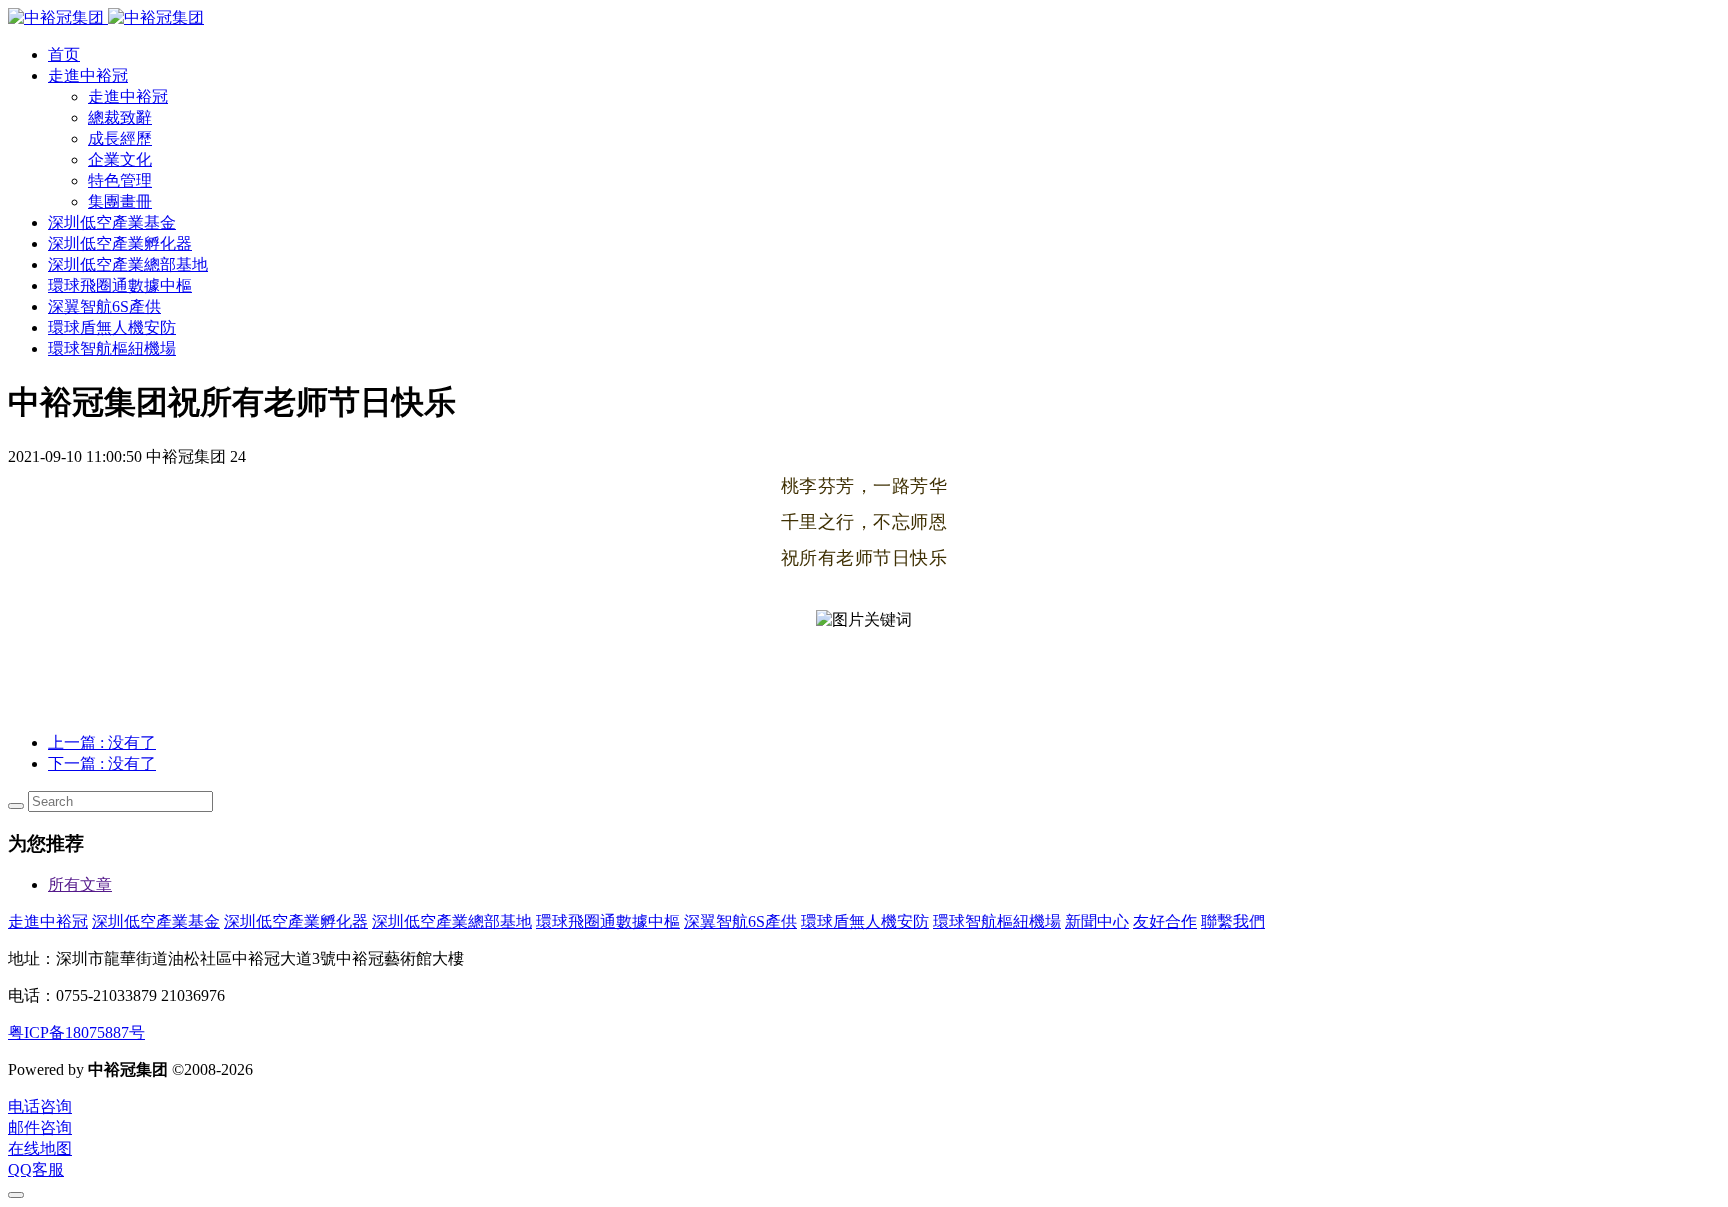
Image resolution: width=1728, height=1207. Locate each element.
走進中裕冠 (48, 921)
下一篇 (102, 763)
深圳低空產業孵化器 (296, 921)
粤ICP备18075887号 (76, 1032)
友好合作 (1165, 921)
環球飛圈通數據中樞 (608, 921)
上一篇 (102, 742)
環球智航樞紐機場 (997, 921)
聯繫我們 (1233, 921)
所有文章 (80, 884)
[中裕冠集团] (106, 17)
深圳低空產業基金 (156, 921)
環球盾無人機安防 (865, 921)
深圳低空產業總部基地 (452, 921)
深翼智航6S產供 (740, 921)
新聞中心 (1097, 921)
